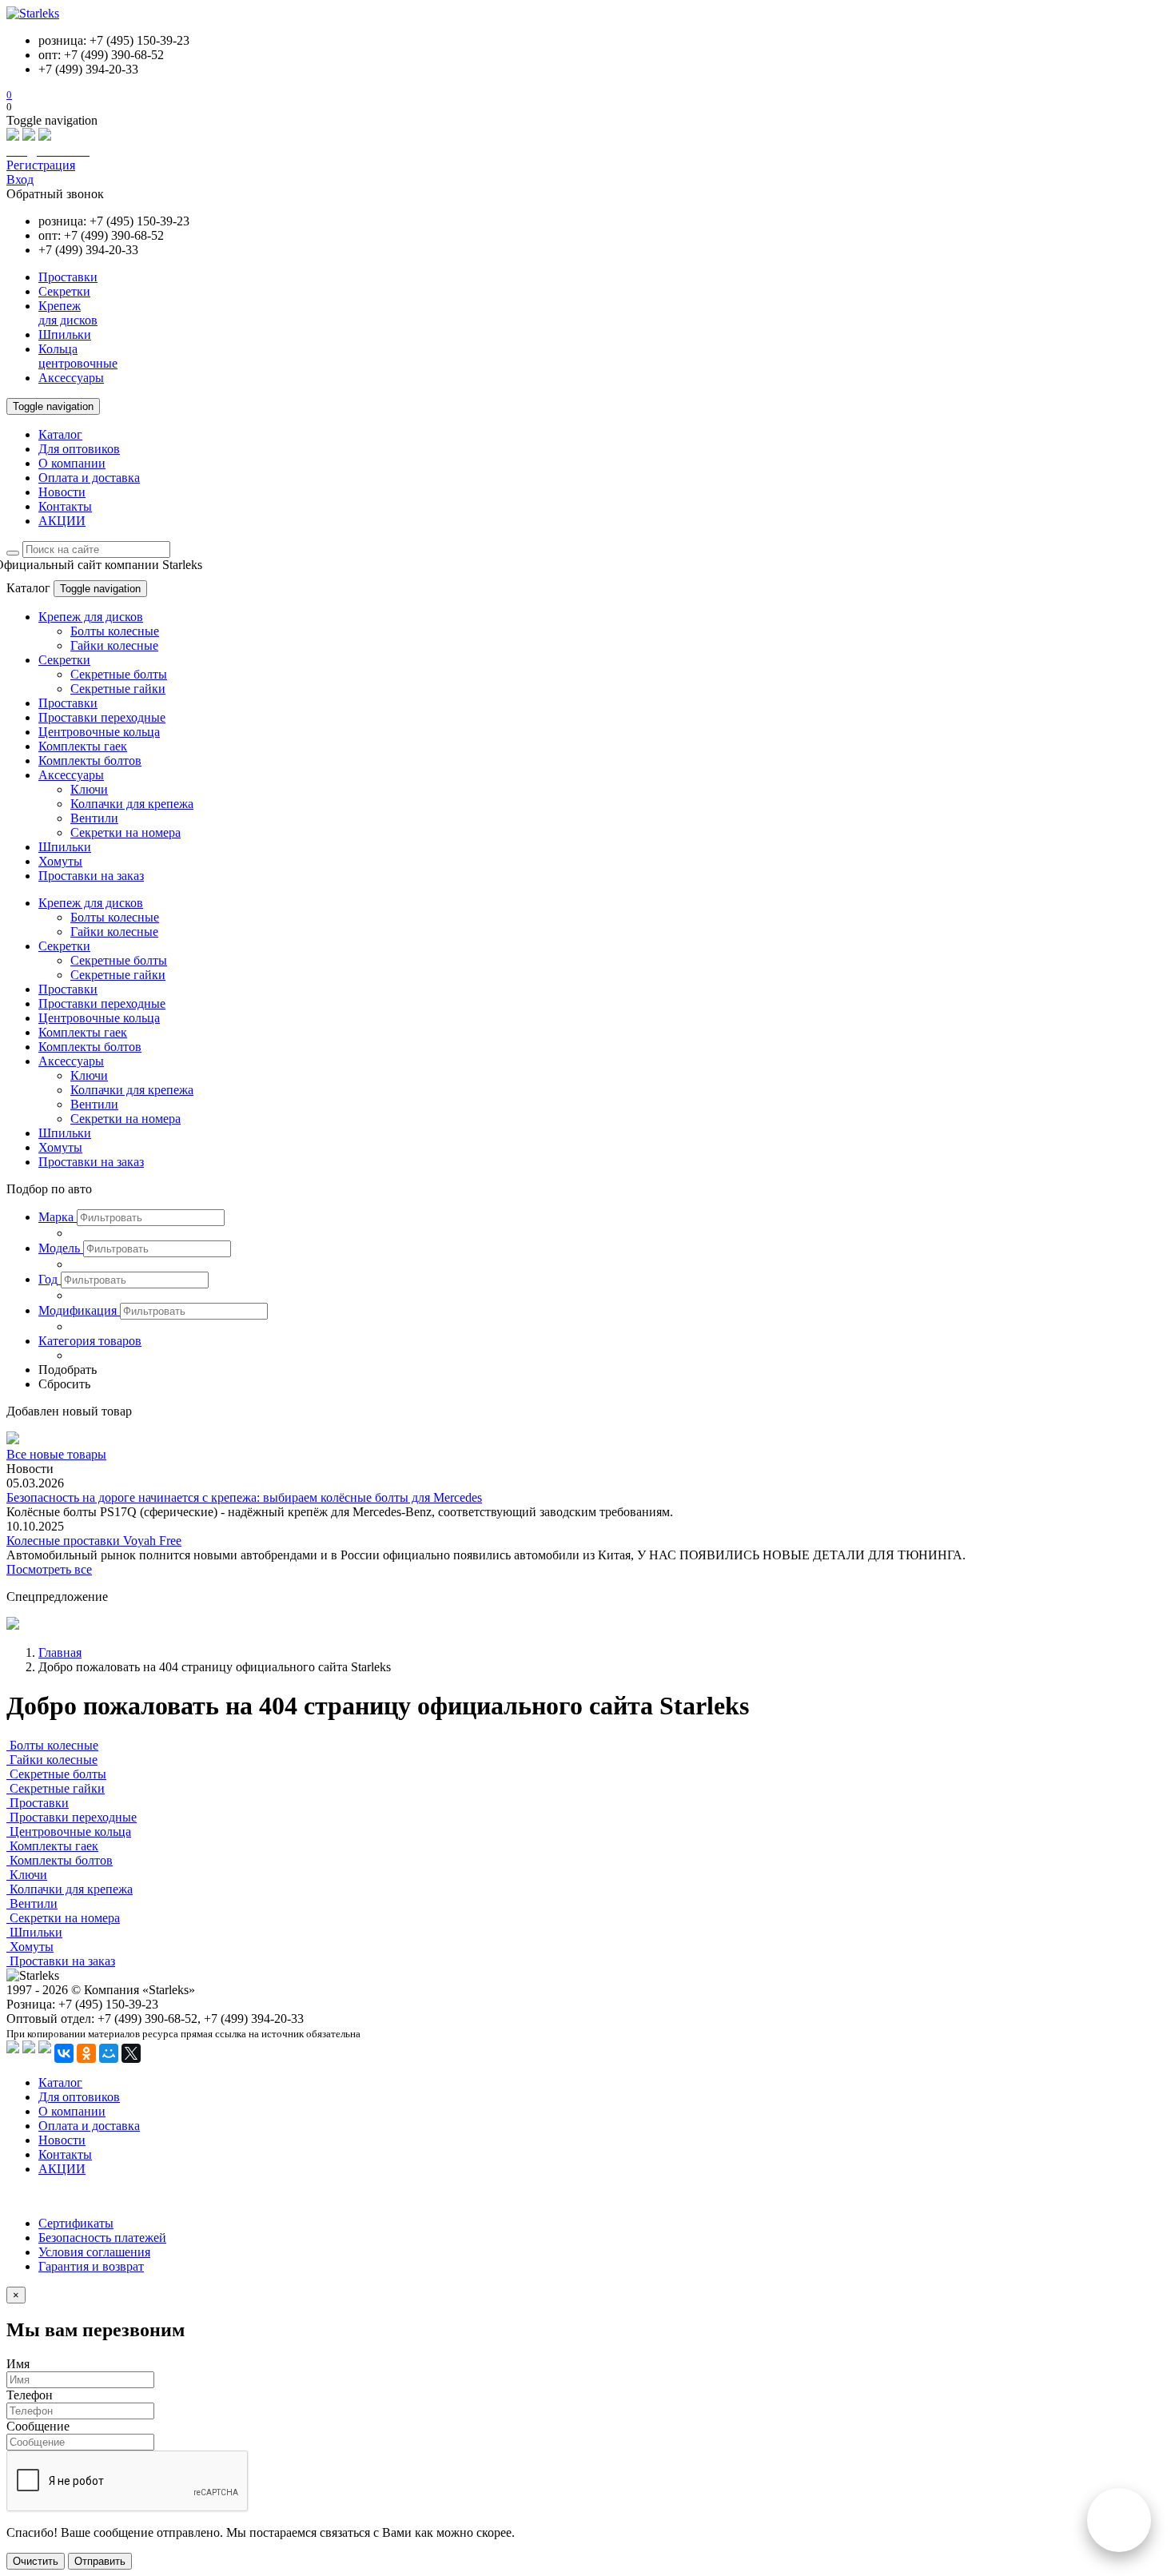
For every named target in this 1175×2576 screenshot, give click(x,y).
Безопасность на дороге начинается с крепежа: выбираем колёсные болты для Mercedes (244, 1497)
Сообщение (38, 2426)
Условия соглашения (94, 2252)
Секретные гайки (118, 689)
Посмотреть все (49, 1569)
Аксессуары (71, 775)
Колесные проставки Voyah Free (94, 1541)
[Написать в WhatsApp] (13, 136)
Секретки (64, 660)
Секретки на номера (125, 832)
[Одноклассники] (86, 2053)
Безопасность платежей (102, 2238)
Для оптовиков (79, 449)
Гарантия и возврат (91, 2266)
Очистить (36, 2561)
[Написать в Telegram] (45, 136)
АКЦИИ (62, 521)
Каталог (60, 434)
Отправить (100, 2561)
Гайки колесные (114, 645)
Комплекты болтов (90, 760)
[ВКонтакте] (64, 2053)
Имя (18, 2364)
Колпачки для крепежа (132, 804)
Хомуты (60, 861)
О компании (72, 463)
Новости (62, 492)
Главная (60, 1652)
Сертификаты (76, 2223)
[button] (58, 1217)
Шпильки (65, 847)
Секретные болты (119, 674)
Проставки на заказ (91, 876)
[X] (131, 2053)
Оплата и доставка (89, 478)
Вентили (94, 818)
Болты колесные (115, 631)
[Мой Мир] (109, 2053)
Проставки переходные (102, 717)
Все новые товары (56, 1454)
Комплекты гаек (83, 746)
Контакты (65, 506)
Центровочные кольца (99, 732)
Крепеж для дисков (91, 617)
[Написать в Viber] (29, 136)
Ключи (89, 789)
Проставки (68, 703)
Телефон (30, 2395)
